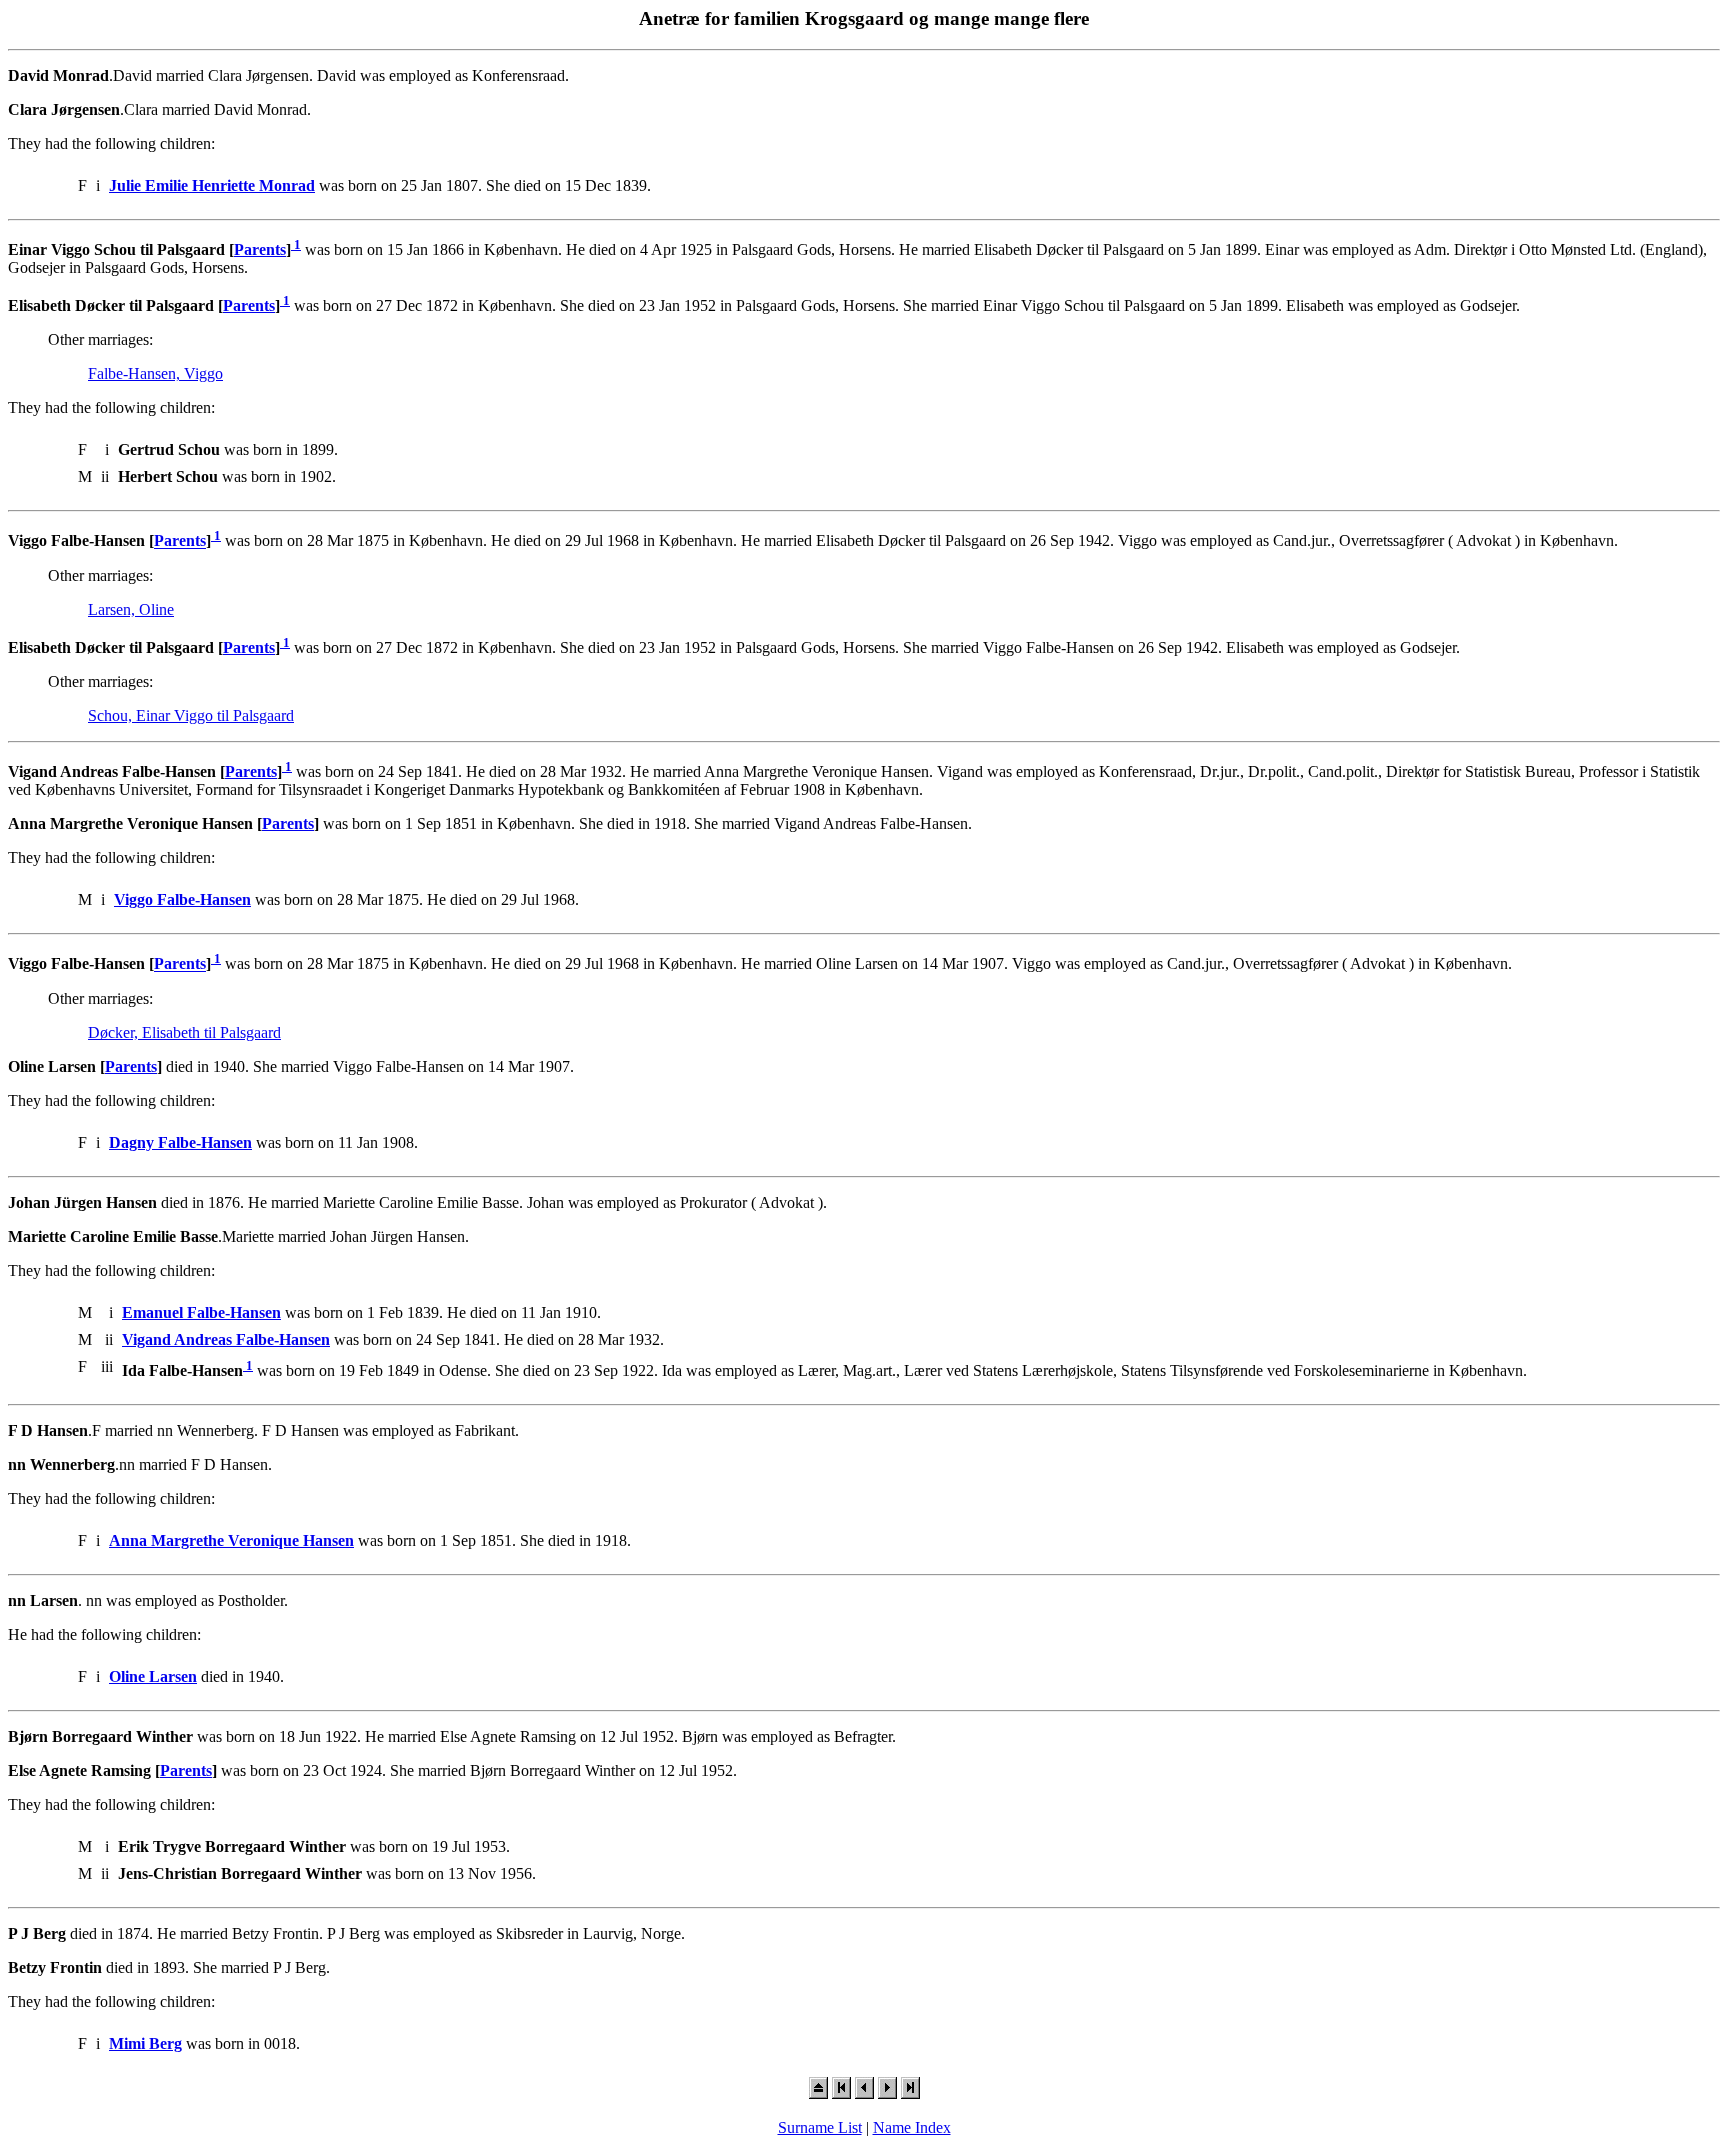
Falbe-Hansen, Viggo (155, 373)
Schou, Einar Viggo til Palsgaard (191, 715)
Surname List (820, 2127)
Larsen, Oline (131, 609)
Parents (260, 249)
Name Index (912, 2127)
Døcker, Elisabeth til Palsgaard (184, 1032)
